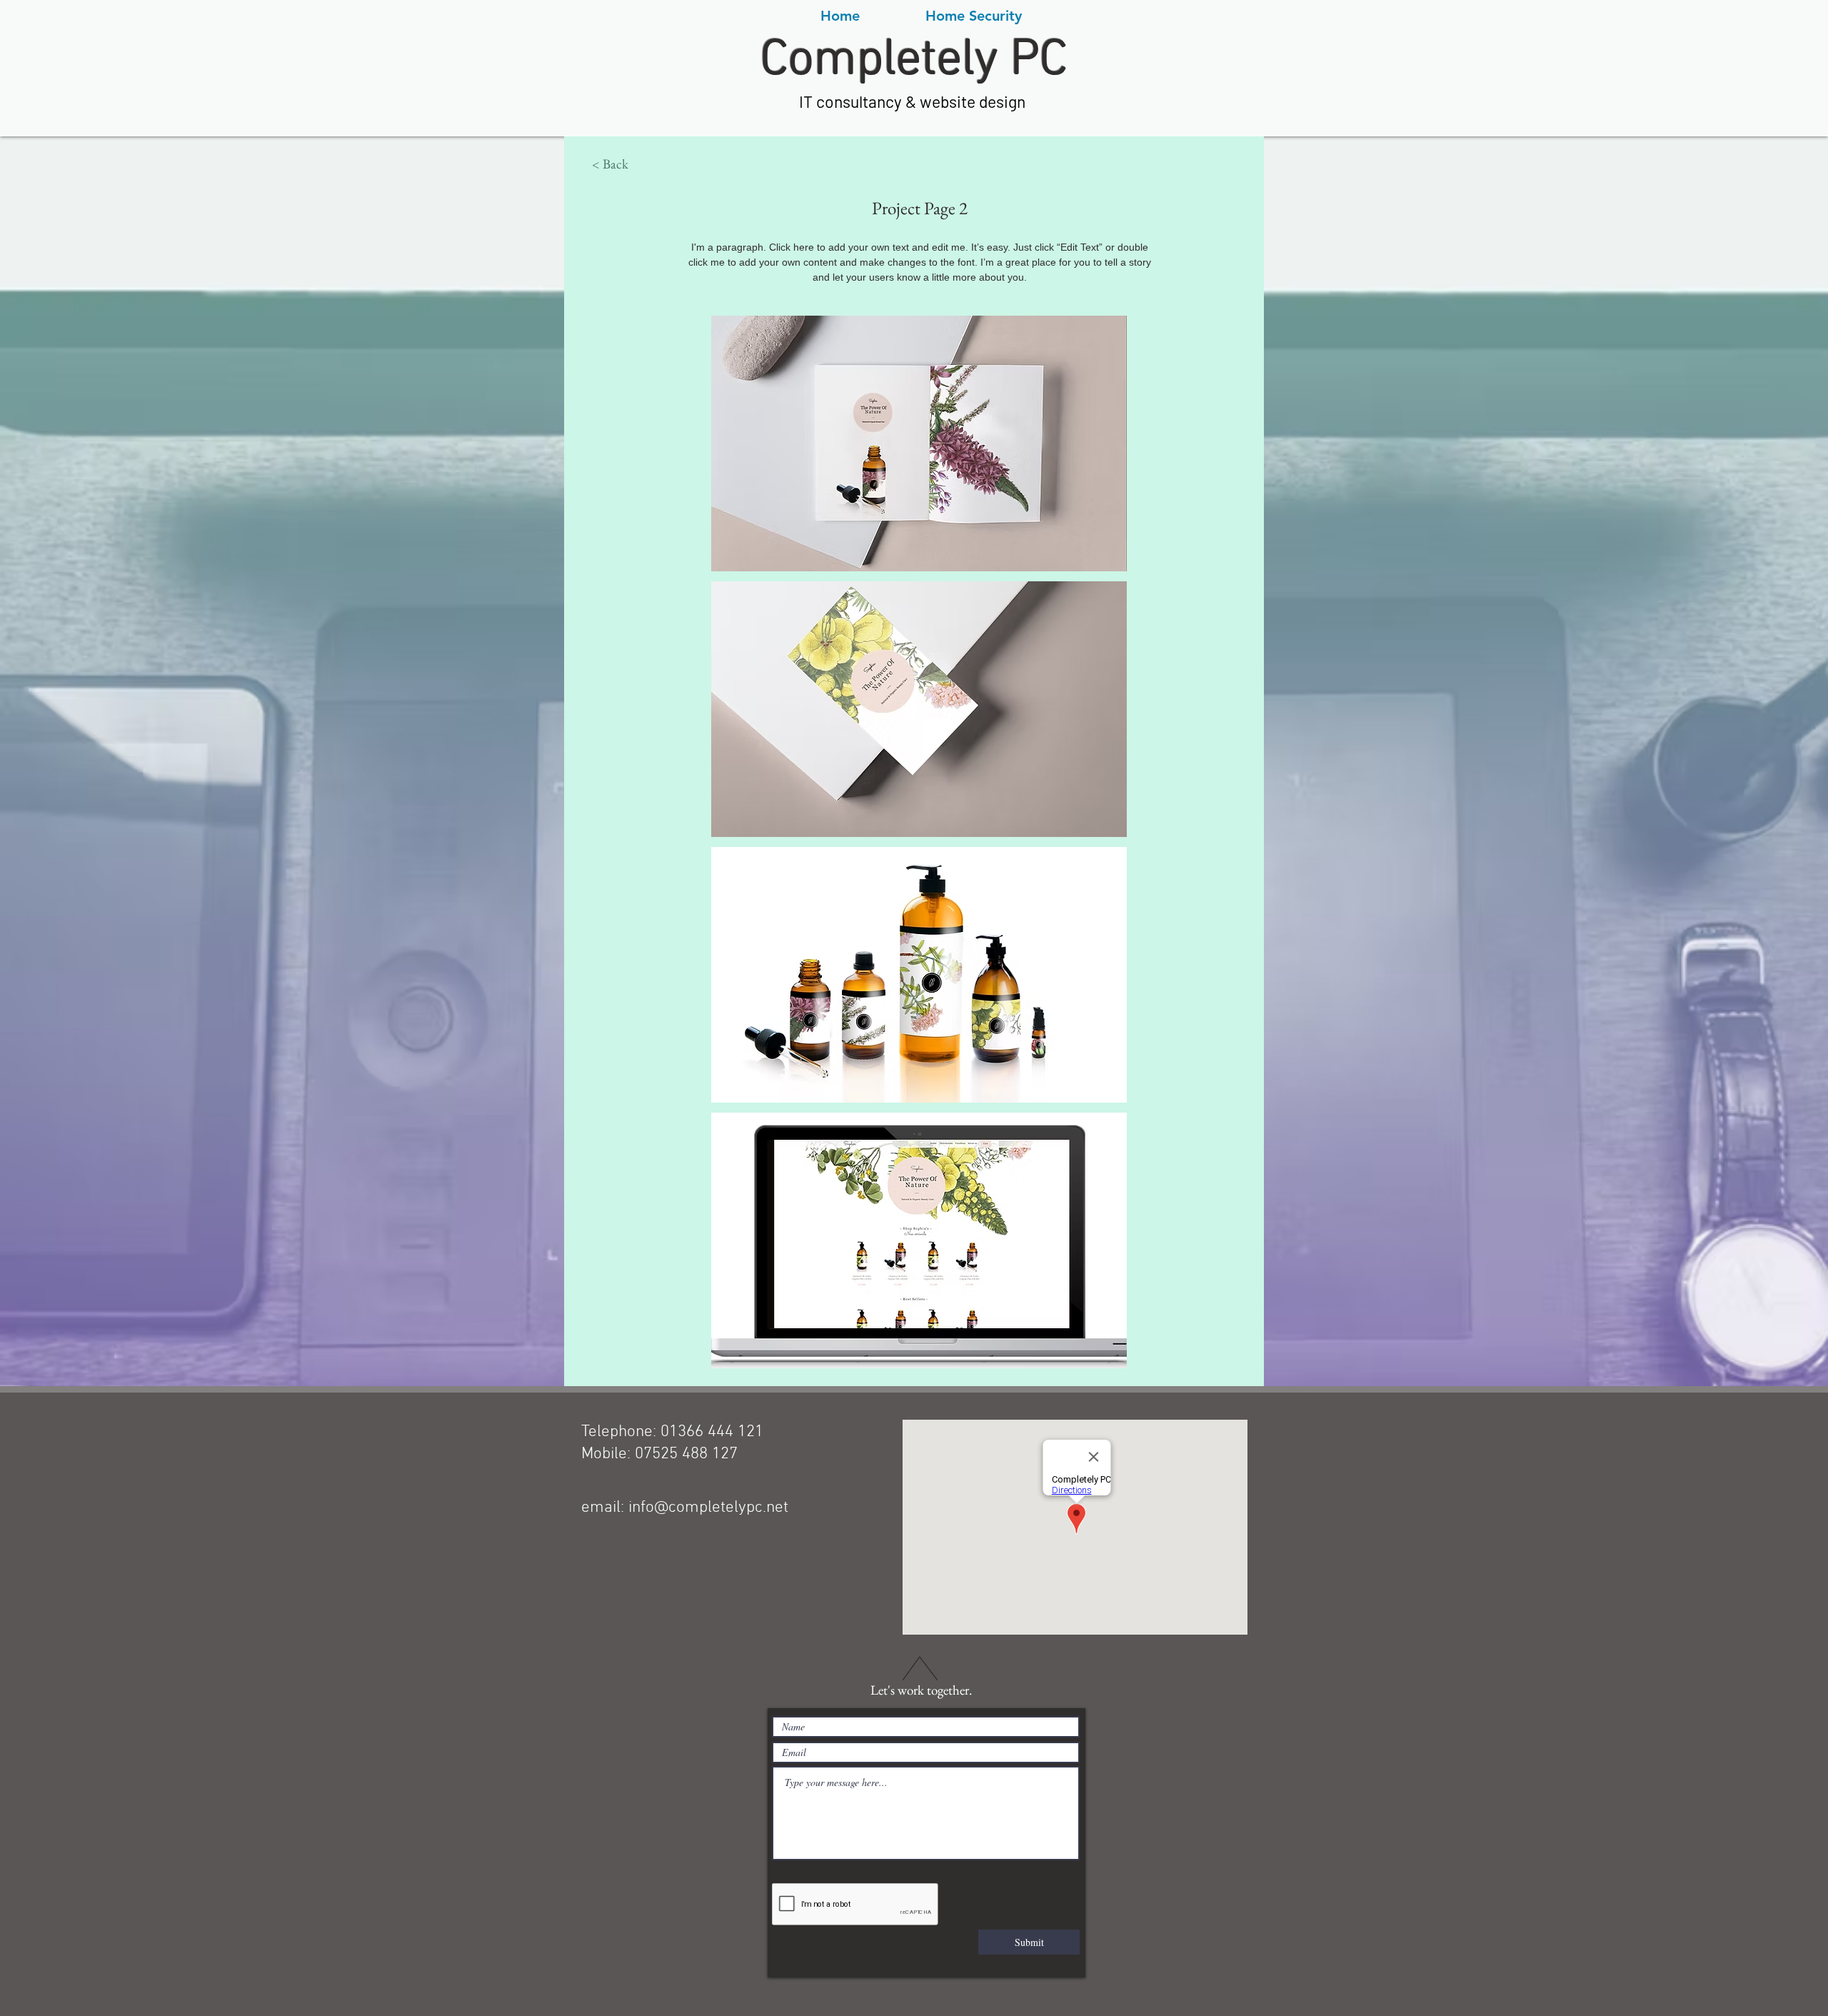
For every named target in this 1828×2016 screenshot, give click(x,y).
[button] (610, 164)
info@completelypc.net (708, 1508)
